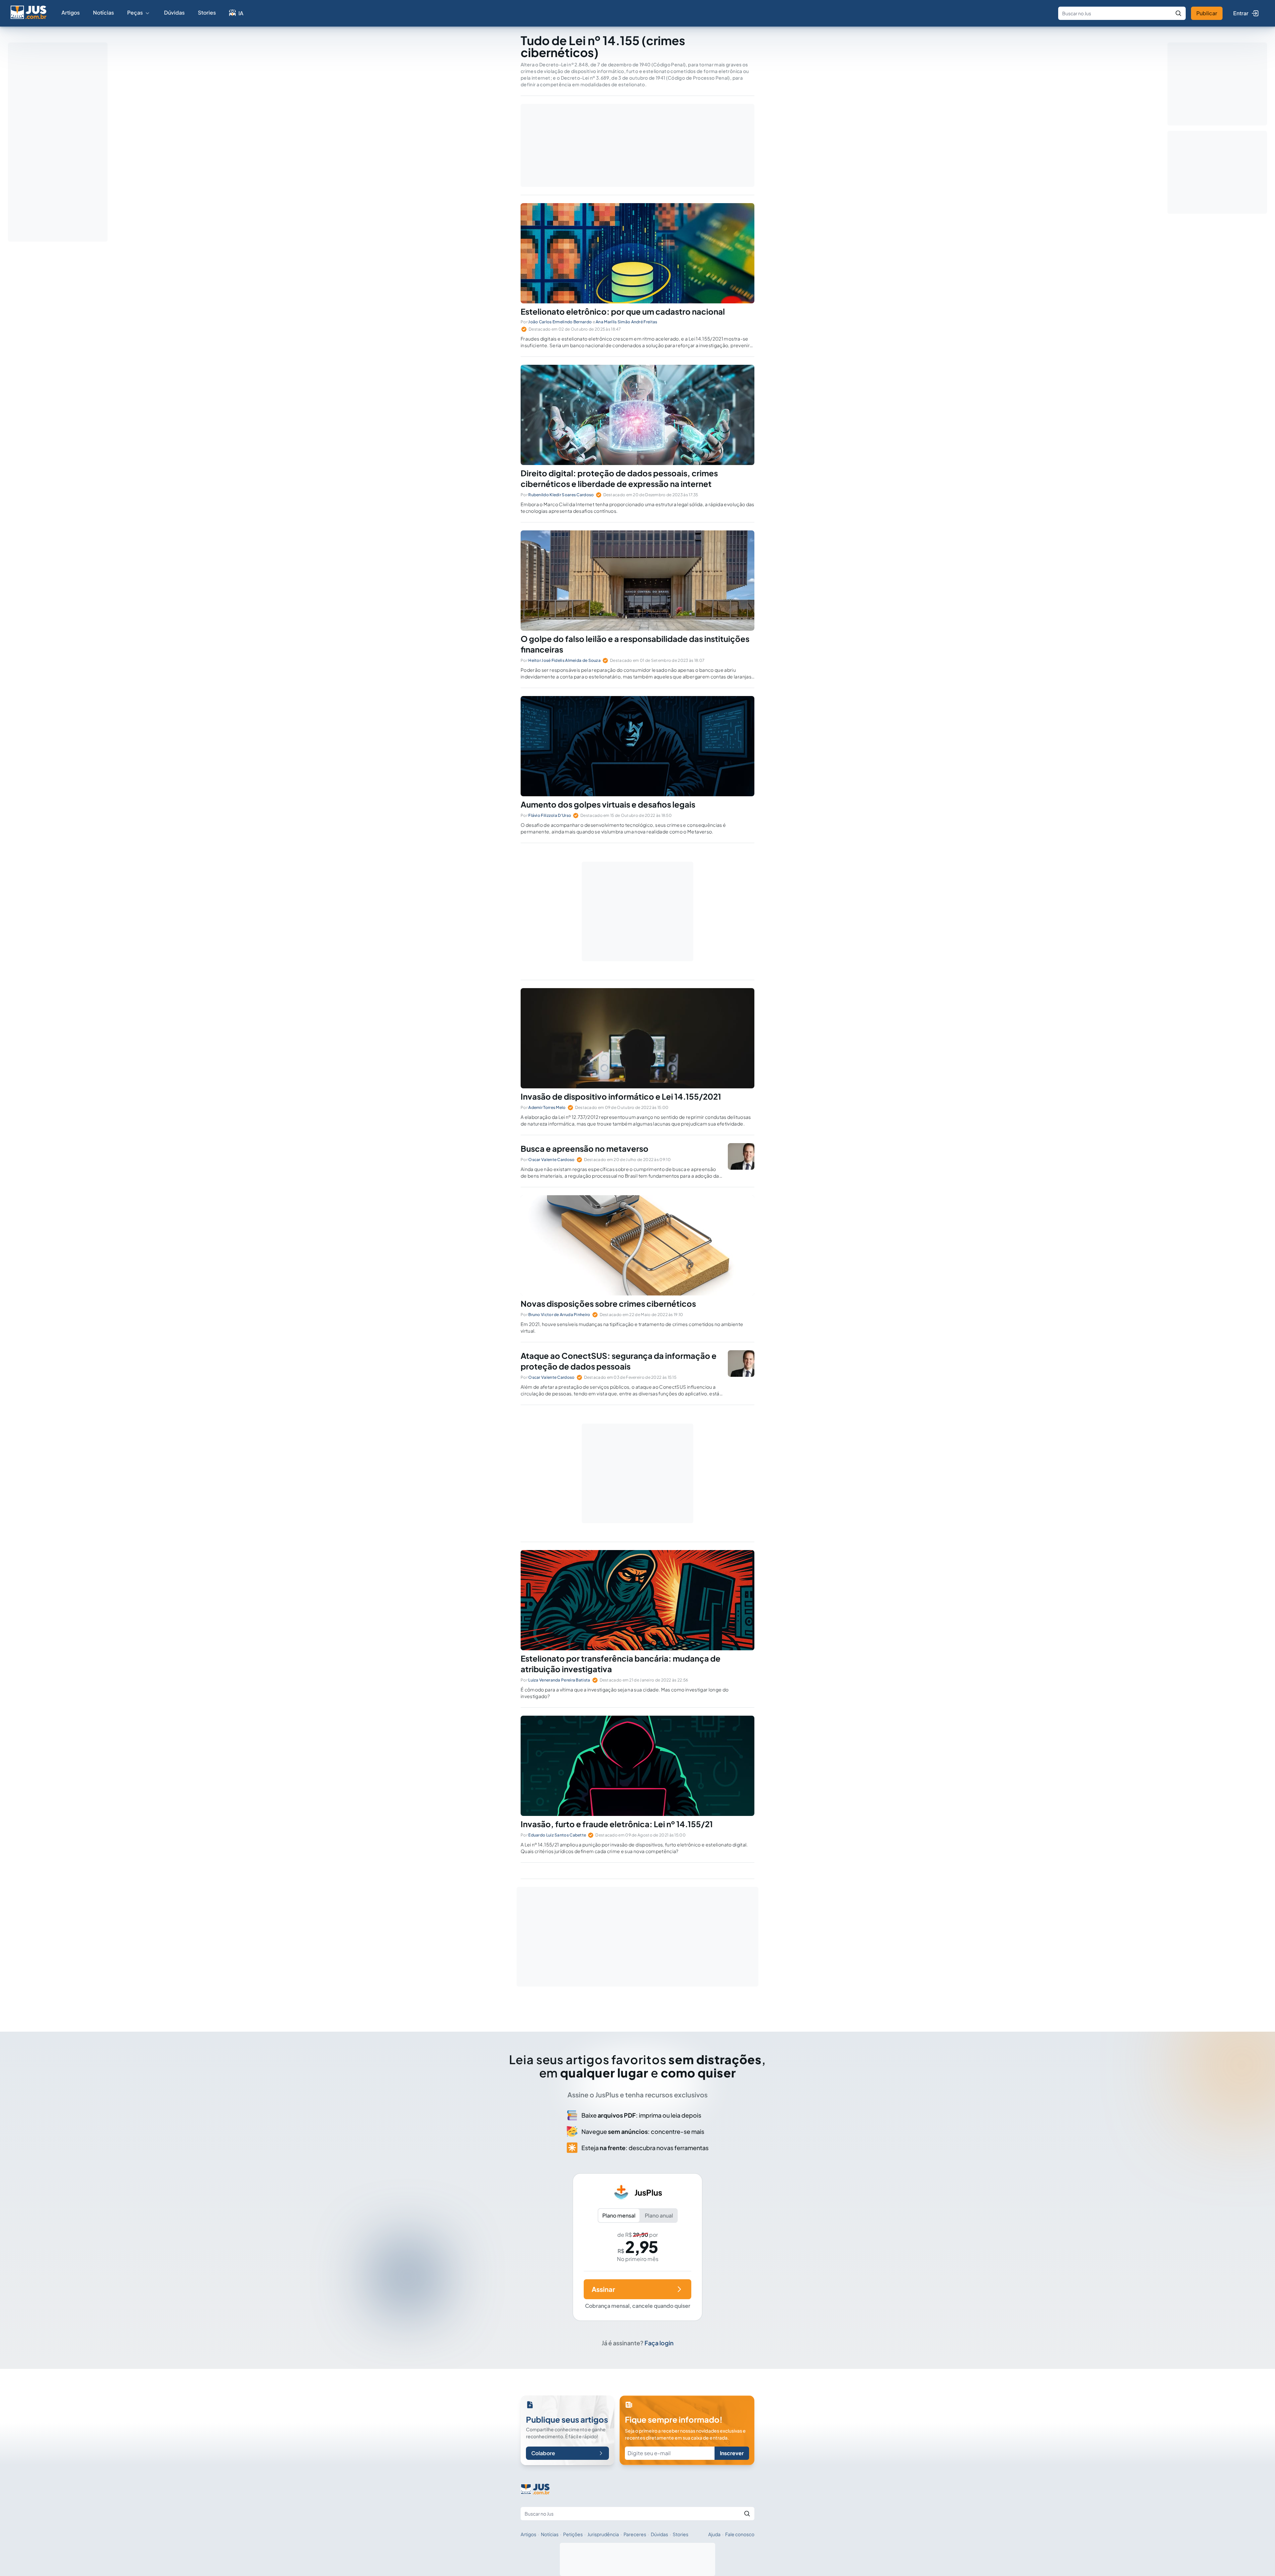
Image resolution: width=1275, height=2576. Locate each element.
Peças (135, 12)
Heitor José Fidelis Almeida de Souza (564, 660)
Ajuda (714, 2534)
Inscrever (732, 2453)
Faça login (659, 2343)
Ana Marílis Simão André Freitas (626, 322)
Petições (573, 2534)
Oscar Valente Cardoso (551, 1160)
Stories (207, 12)
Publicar (1207, 13)
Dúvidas (174, 12)
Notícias (103, 12)
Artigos (71, 12)
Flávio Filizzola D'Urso (550, 815)
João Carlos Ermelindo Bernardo (560, 322)
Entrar (1241, 13)
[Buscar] (1178, 13)
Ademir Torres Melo (547, 1107)
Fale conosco (740, 2534)
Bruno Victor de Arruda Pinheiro (559, 1315)
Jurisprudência (603, 2534)
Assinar (603, 2289)
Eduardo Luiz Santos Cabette (557, 1835)
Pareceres (635, 2534)
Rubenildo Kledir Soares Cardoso (561, 495)
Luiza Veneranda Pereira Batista (559, 1680)
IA (241, 13)
